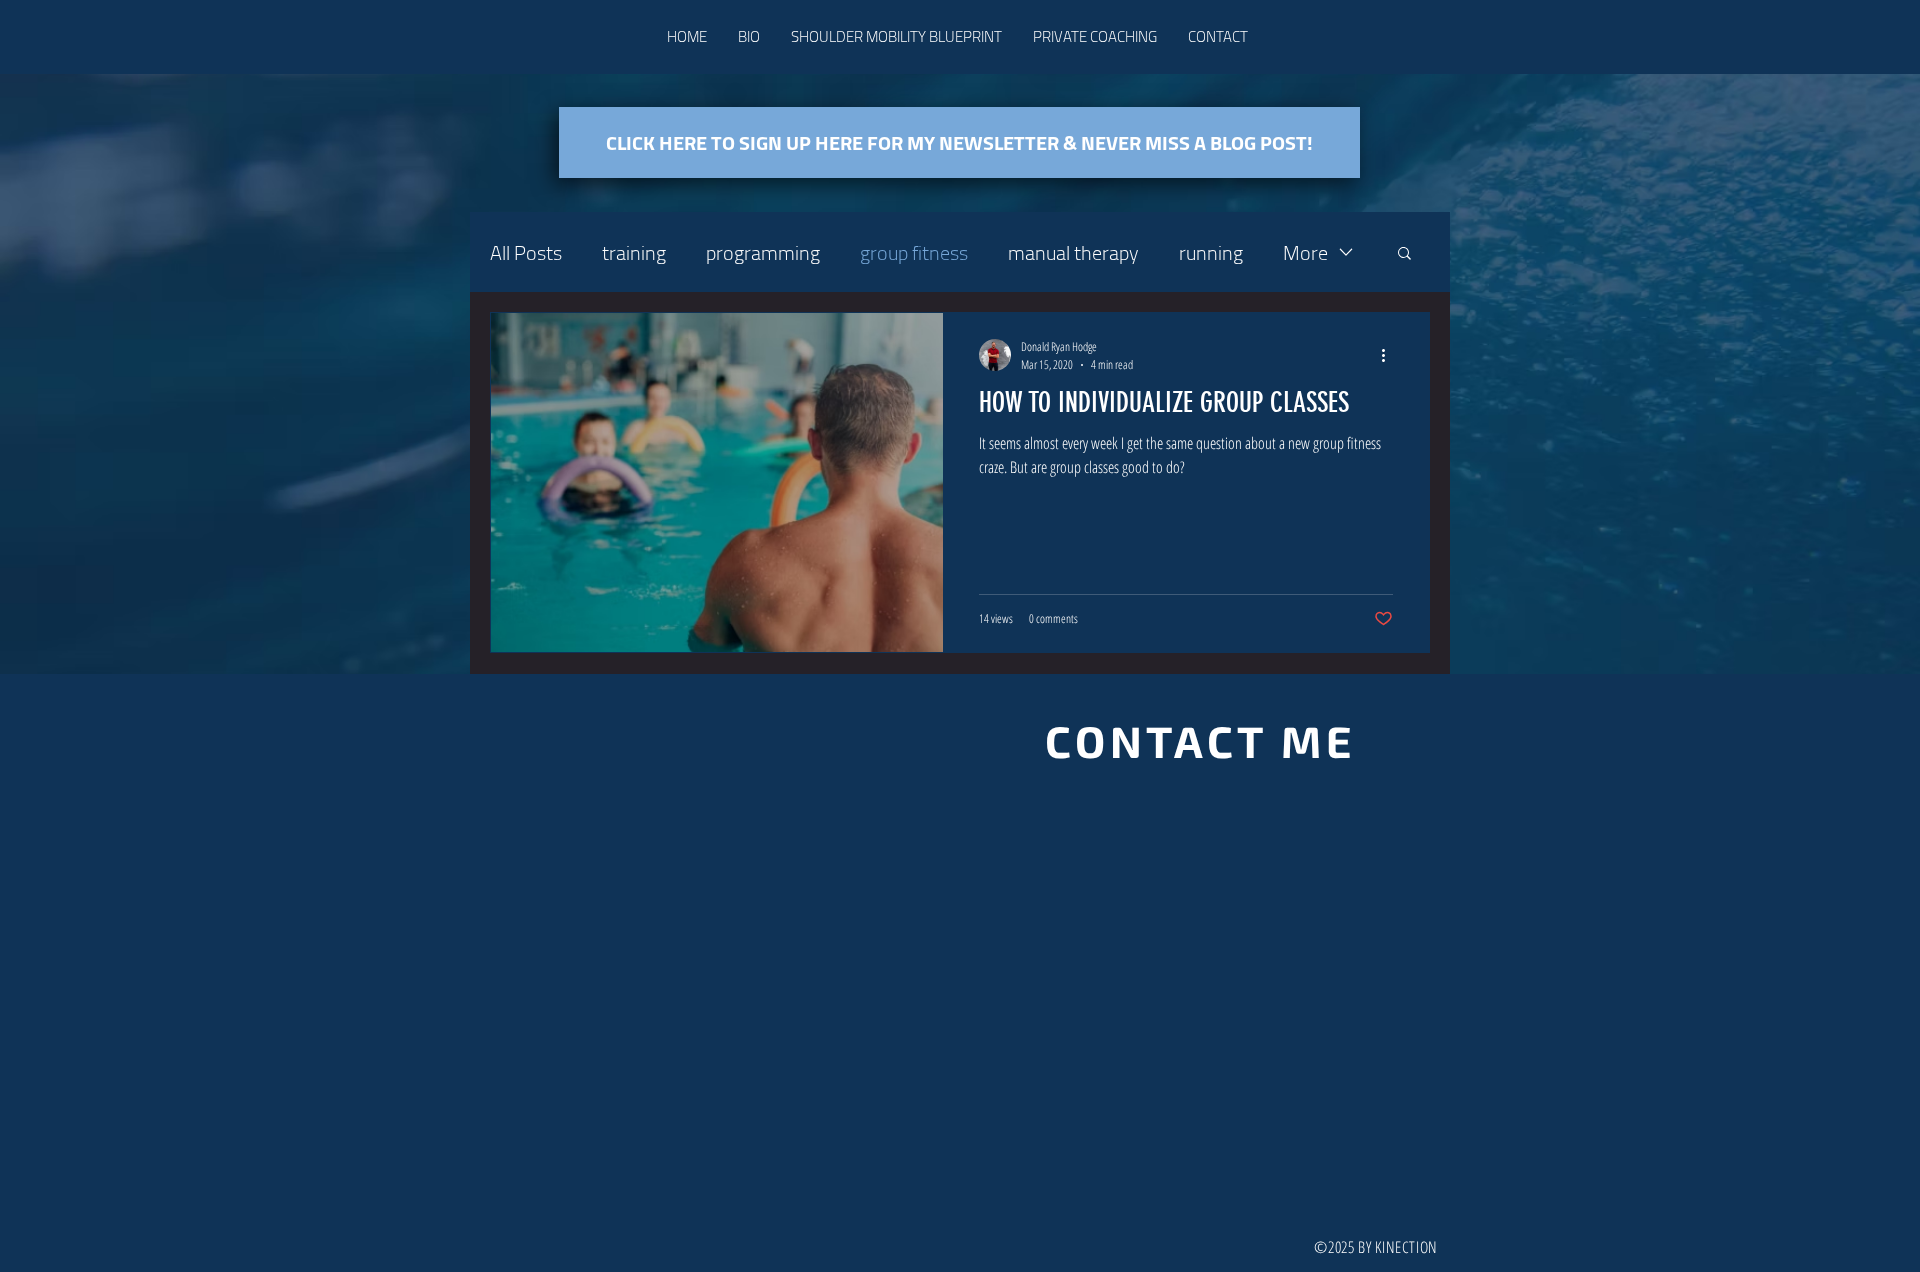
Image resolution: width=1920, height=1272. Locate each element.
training (634, 252)
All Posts (526, 252)
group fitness (914, 252)
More (1305, 252)
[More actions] (1390, 355)
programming (763, 252)
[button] (1404, 254)
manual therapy (1073, 252)
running (1211, 252)
